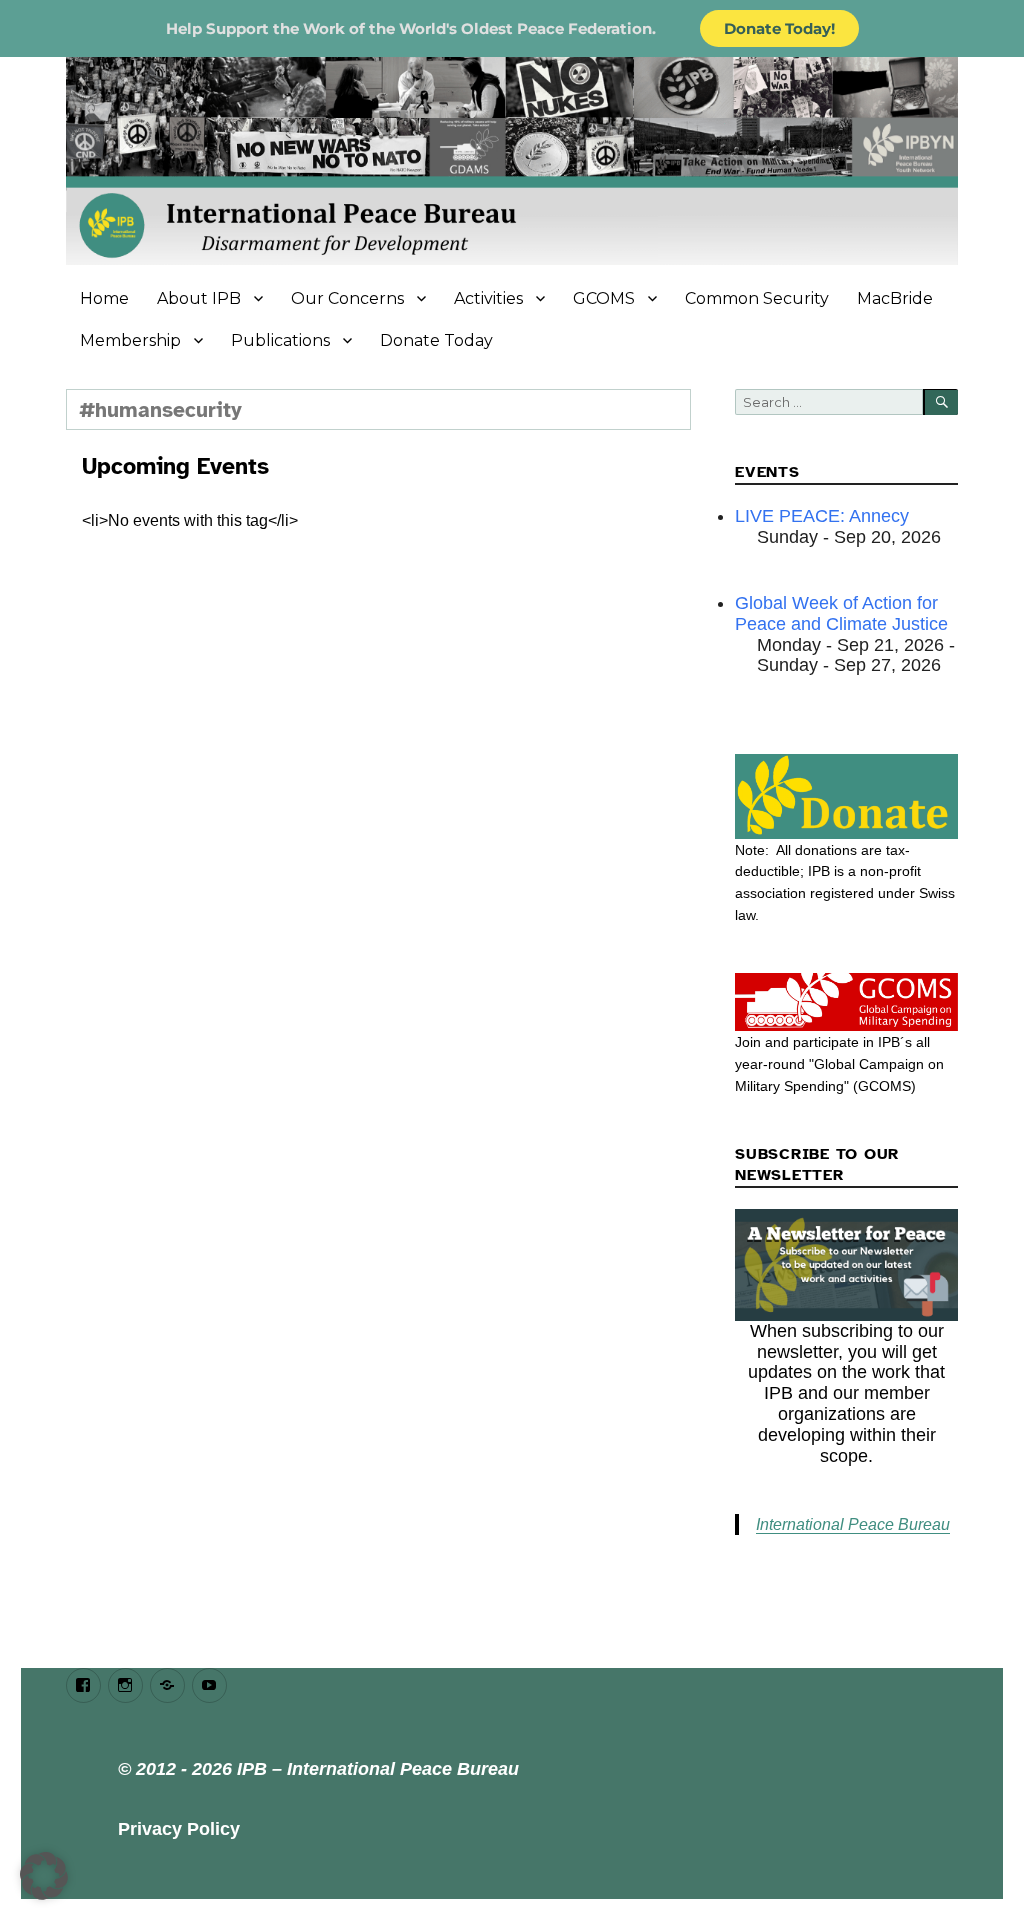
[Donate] (846, 796)
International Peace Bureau (853, 1524)
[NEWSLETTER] (846, 1265)
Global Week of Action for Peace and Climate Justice (841, 613)
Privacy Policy (179, 1829)
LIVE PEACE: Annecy (822, 516)
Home (104, 298)
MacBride (895, 298)
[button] (44, 1876)
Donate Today (436, 340)
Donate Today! (779, 28)
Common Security (757, 298)
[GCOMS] (846, 1002)
